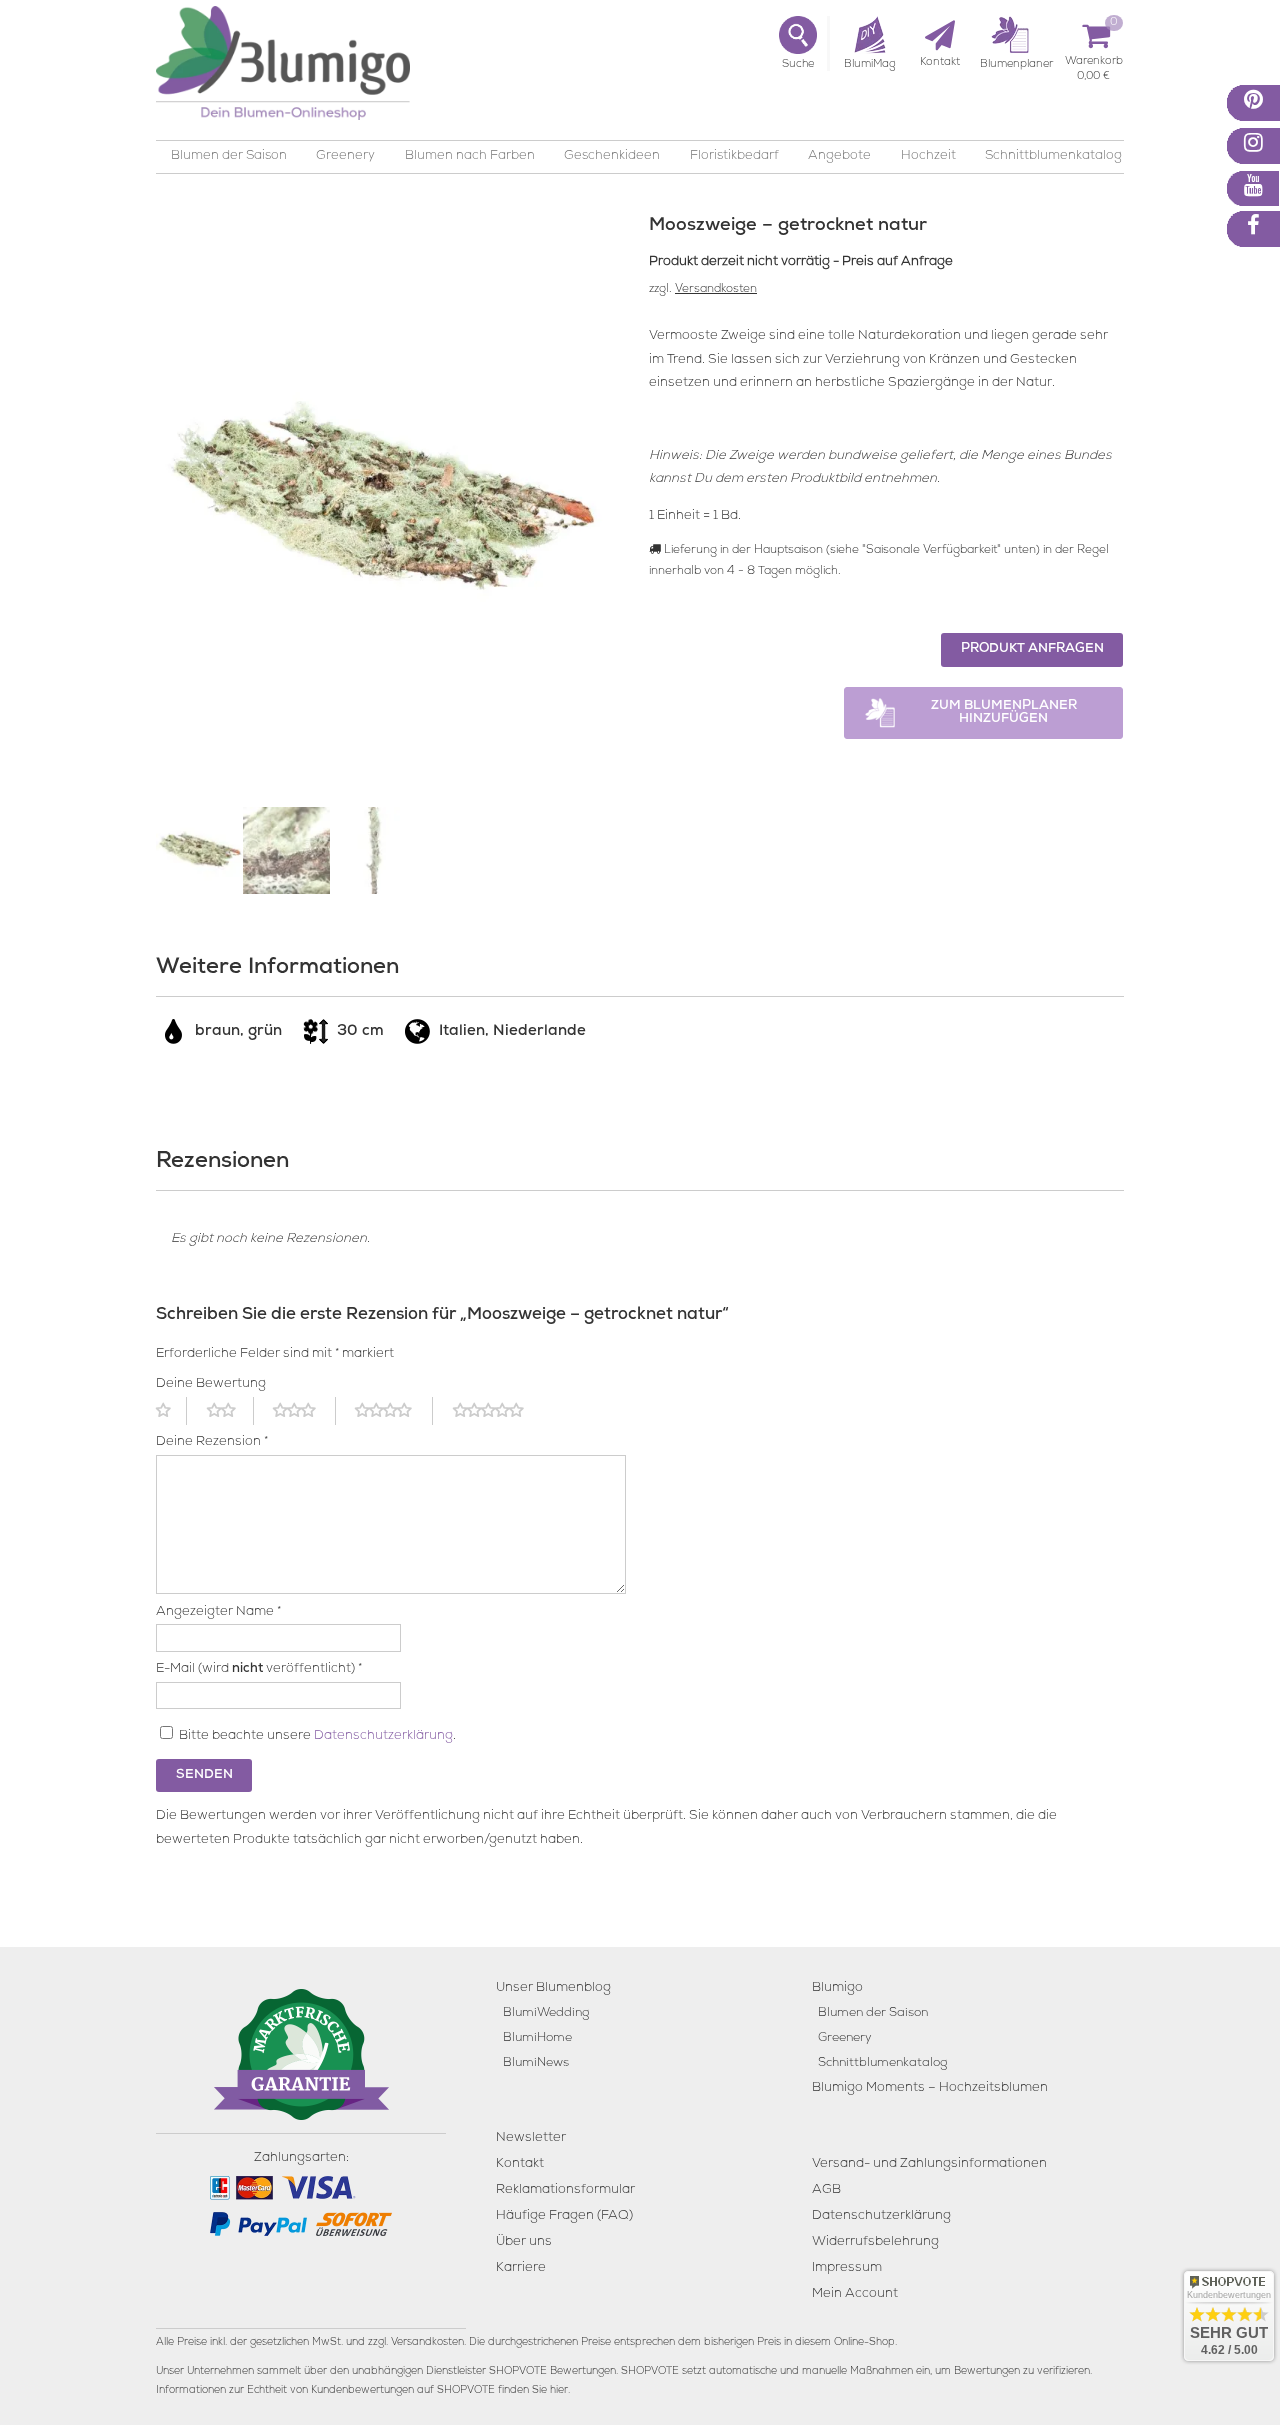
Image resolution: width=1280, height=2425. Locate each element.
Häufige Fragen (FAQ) (564, 2216)
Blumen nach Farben (470, 156)
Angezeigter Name (218, 1612)
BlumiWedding (546, 2013)
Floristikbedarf (734, 156)
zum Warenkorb (1094, 64)
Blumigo (837, 1988)
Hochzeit (928, 156)
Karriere (521, 2268)
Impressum (847, 2268)
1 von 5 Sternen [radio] (171, 1411)
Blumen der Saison (229, 156)
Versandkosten (716, 290)
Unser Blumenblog (553, 1988)
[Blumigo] (283, 70)
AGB (826, 2190)
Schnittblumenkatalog (1053, 156)
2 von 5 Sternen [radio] (230, 1411)
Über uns (524, 2242)
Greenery (345, 156)
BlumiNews (536, 2063)
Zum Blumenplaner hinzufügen (1004, 713)
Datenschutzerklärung (383, 1736)
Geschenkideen (612, 156)
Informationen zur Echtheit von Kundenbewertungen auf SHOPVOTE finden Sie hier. (363, 2391)
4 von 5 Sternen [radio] (394, 1411)
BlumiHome (537, 2038)
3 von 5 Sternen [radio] (304, 1411)
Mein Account (855, 2294)
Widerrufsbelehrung (875, 2242)
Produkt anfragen (1032, 649)
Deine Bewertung (211, 1384)
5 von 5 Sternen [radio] (500, 1411)
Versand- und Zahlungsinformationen (929, 2164)
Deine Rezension (212, 1442)
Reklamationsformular (565, 2190)
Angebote (839, 156)
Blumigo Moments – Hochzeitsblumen (930, 2088)
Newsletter (531, 2138)
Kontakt (520, 2164)
